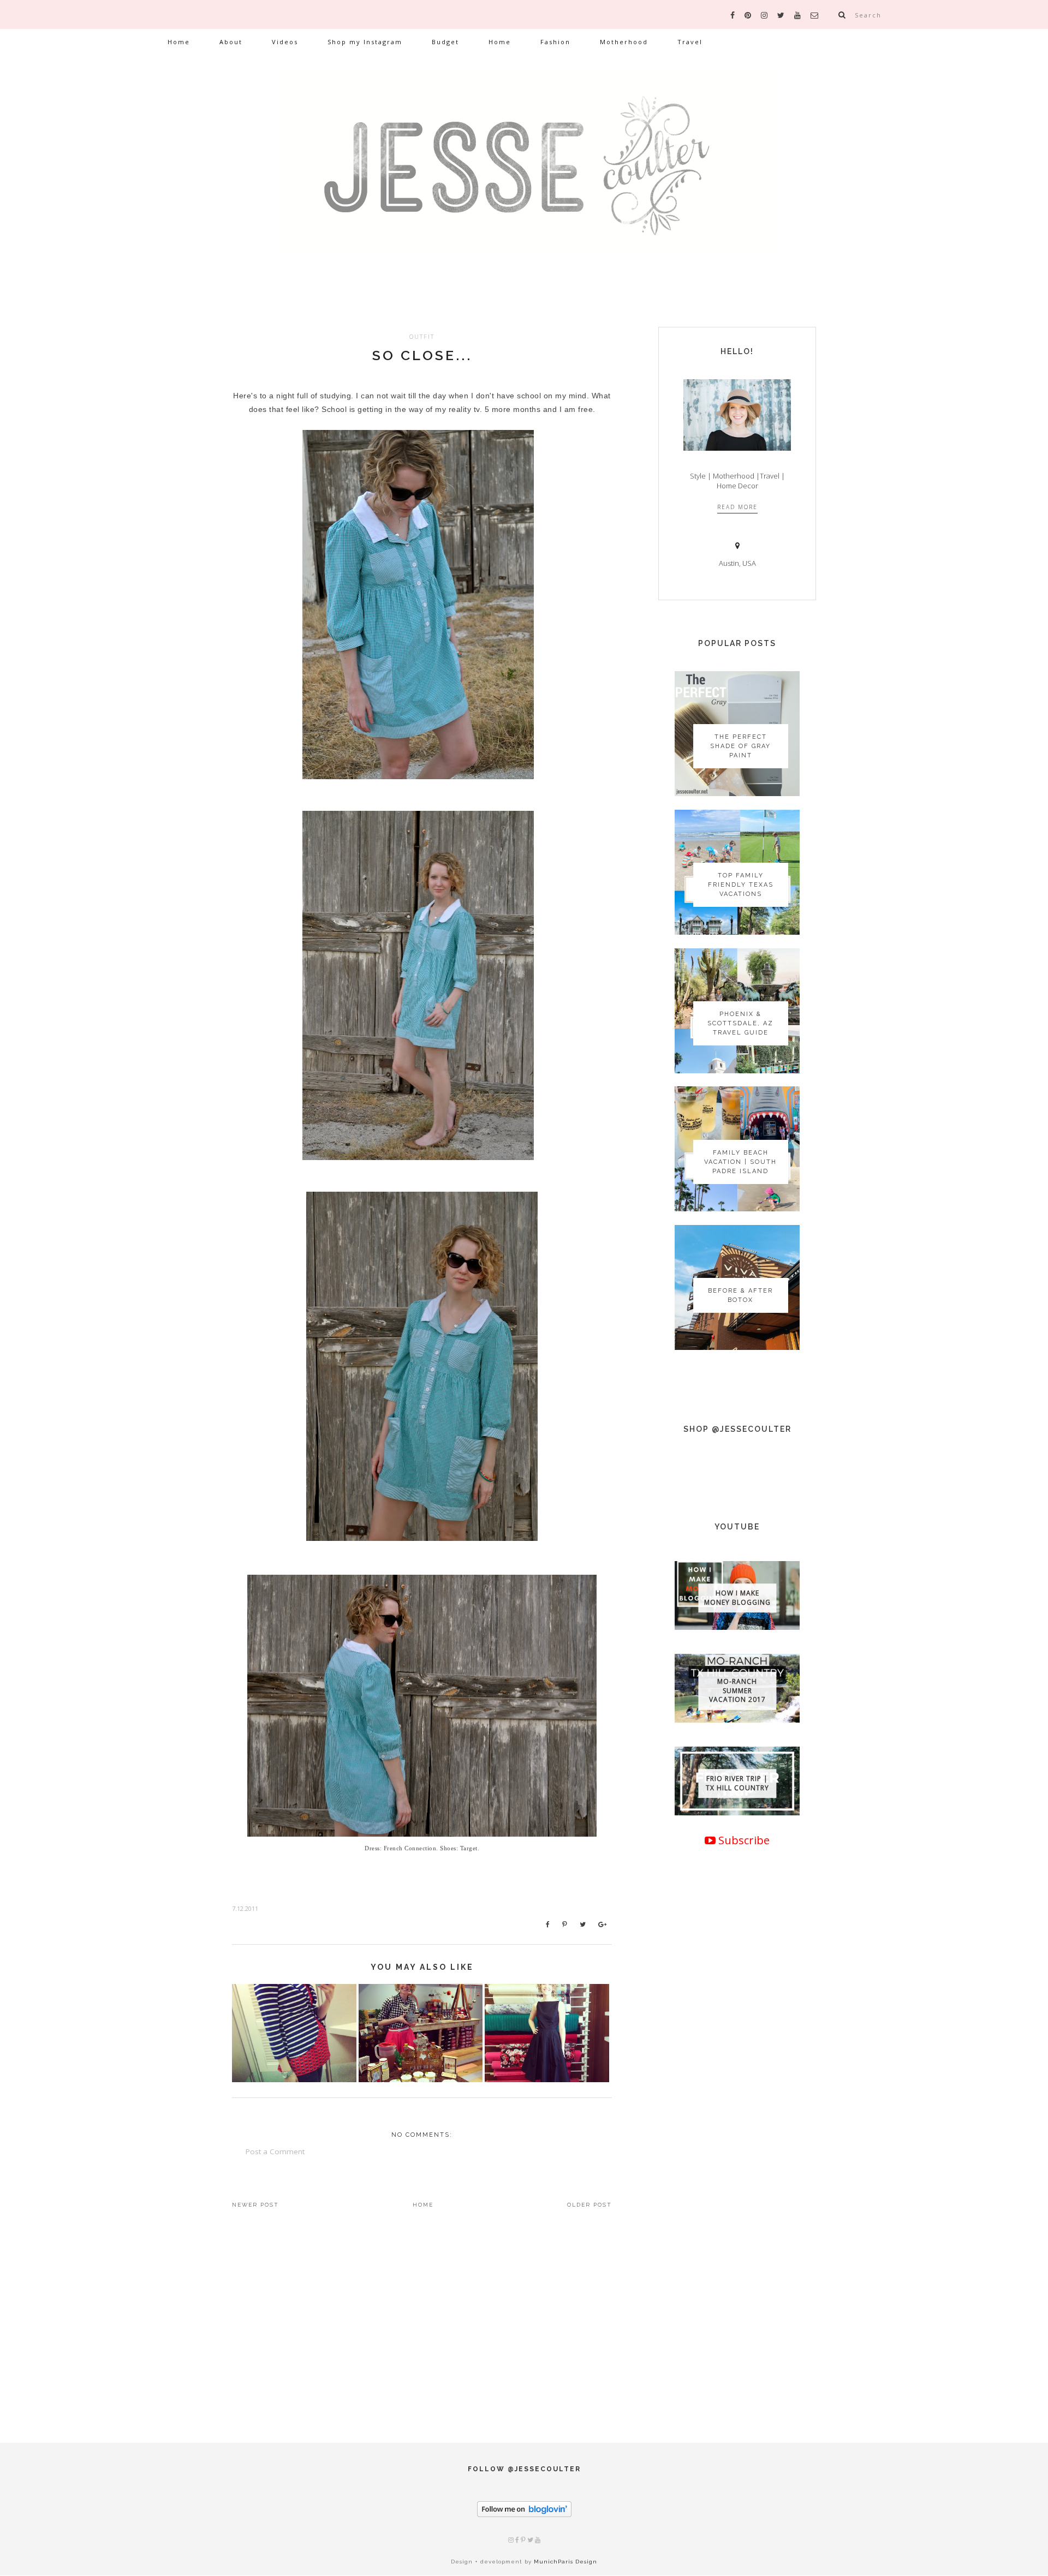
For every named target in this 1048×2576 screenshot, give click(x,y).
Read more (737, 507)
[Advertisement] (737, 2225)
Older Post (589, 2205)
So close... (422, 355)
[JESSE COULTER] (524, 178)
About (231, 42)
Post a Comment (275, 2151)
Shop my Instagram (365, 42)
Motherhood (624, 42)
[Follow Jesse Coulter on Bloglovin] (524, 2515)
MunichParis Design (565, 2562)
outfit (422, 336)
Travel (690, 42)
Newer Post (255, 2205)
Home (179, 42)
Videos (285, 42)
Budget (445, 42)
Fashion (555, 42)
